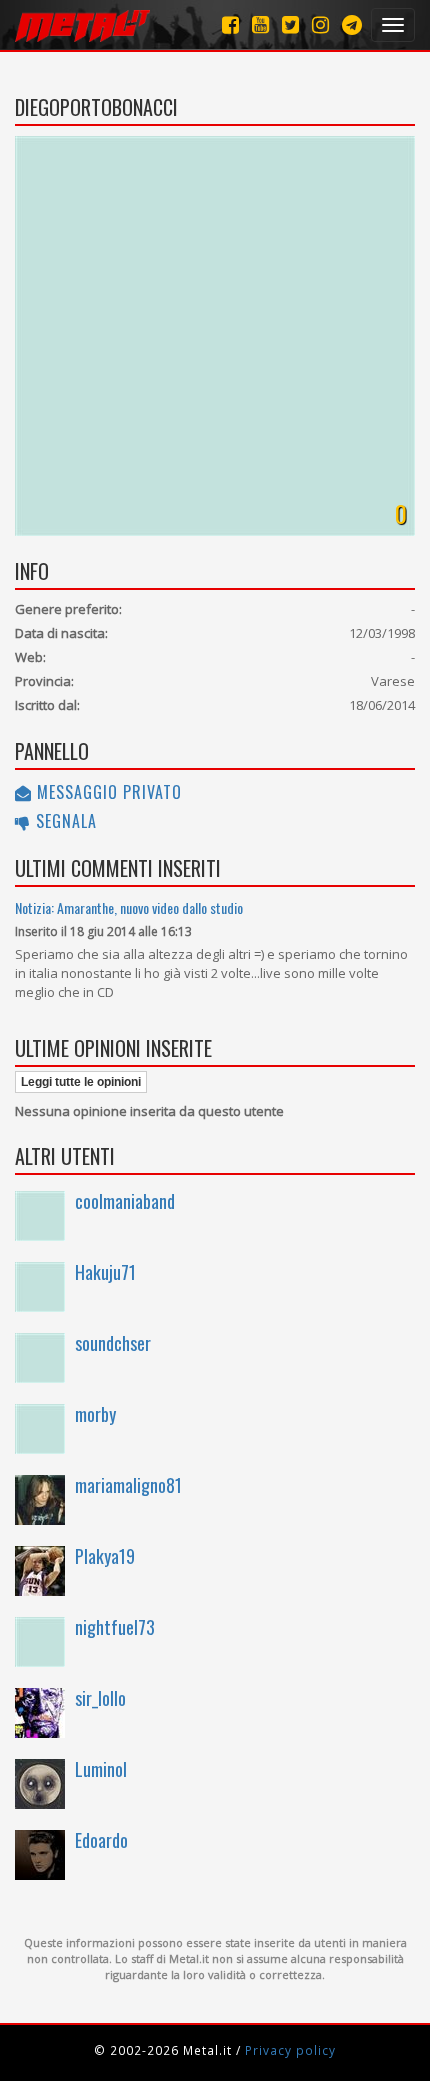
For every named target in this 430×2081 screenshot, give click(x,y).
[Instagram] (352, 24)
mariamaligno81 (128, 1485)
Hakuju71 (105, 1272)
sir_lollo (100, 1698)
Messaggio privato (107, 792)
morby (95, 1414)
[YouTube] (260, 24)
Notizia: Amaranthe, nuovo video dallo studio (129, 907)
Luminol (101, 1769)
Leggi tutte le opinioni (81, 1082)
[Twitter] (290, 24)
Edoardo (101, 1840)
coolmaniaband (125, 1201)
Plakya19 (105, 1556)
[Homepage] (82, 25)
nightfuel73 (115, 1627)
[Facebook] (230, 24)
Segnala (64, 821)
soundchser (113, 1343)
